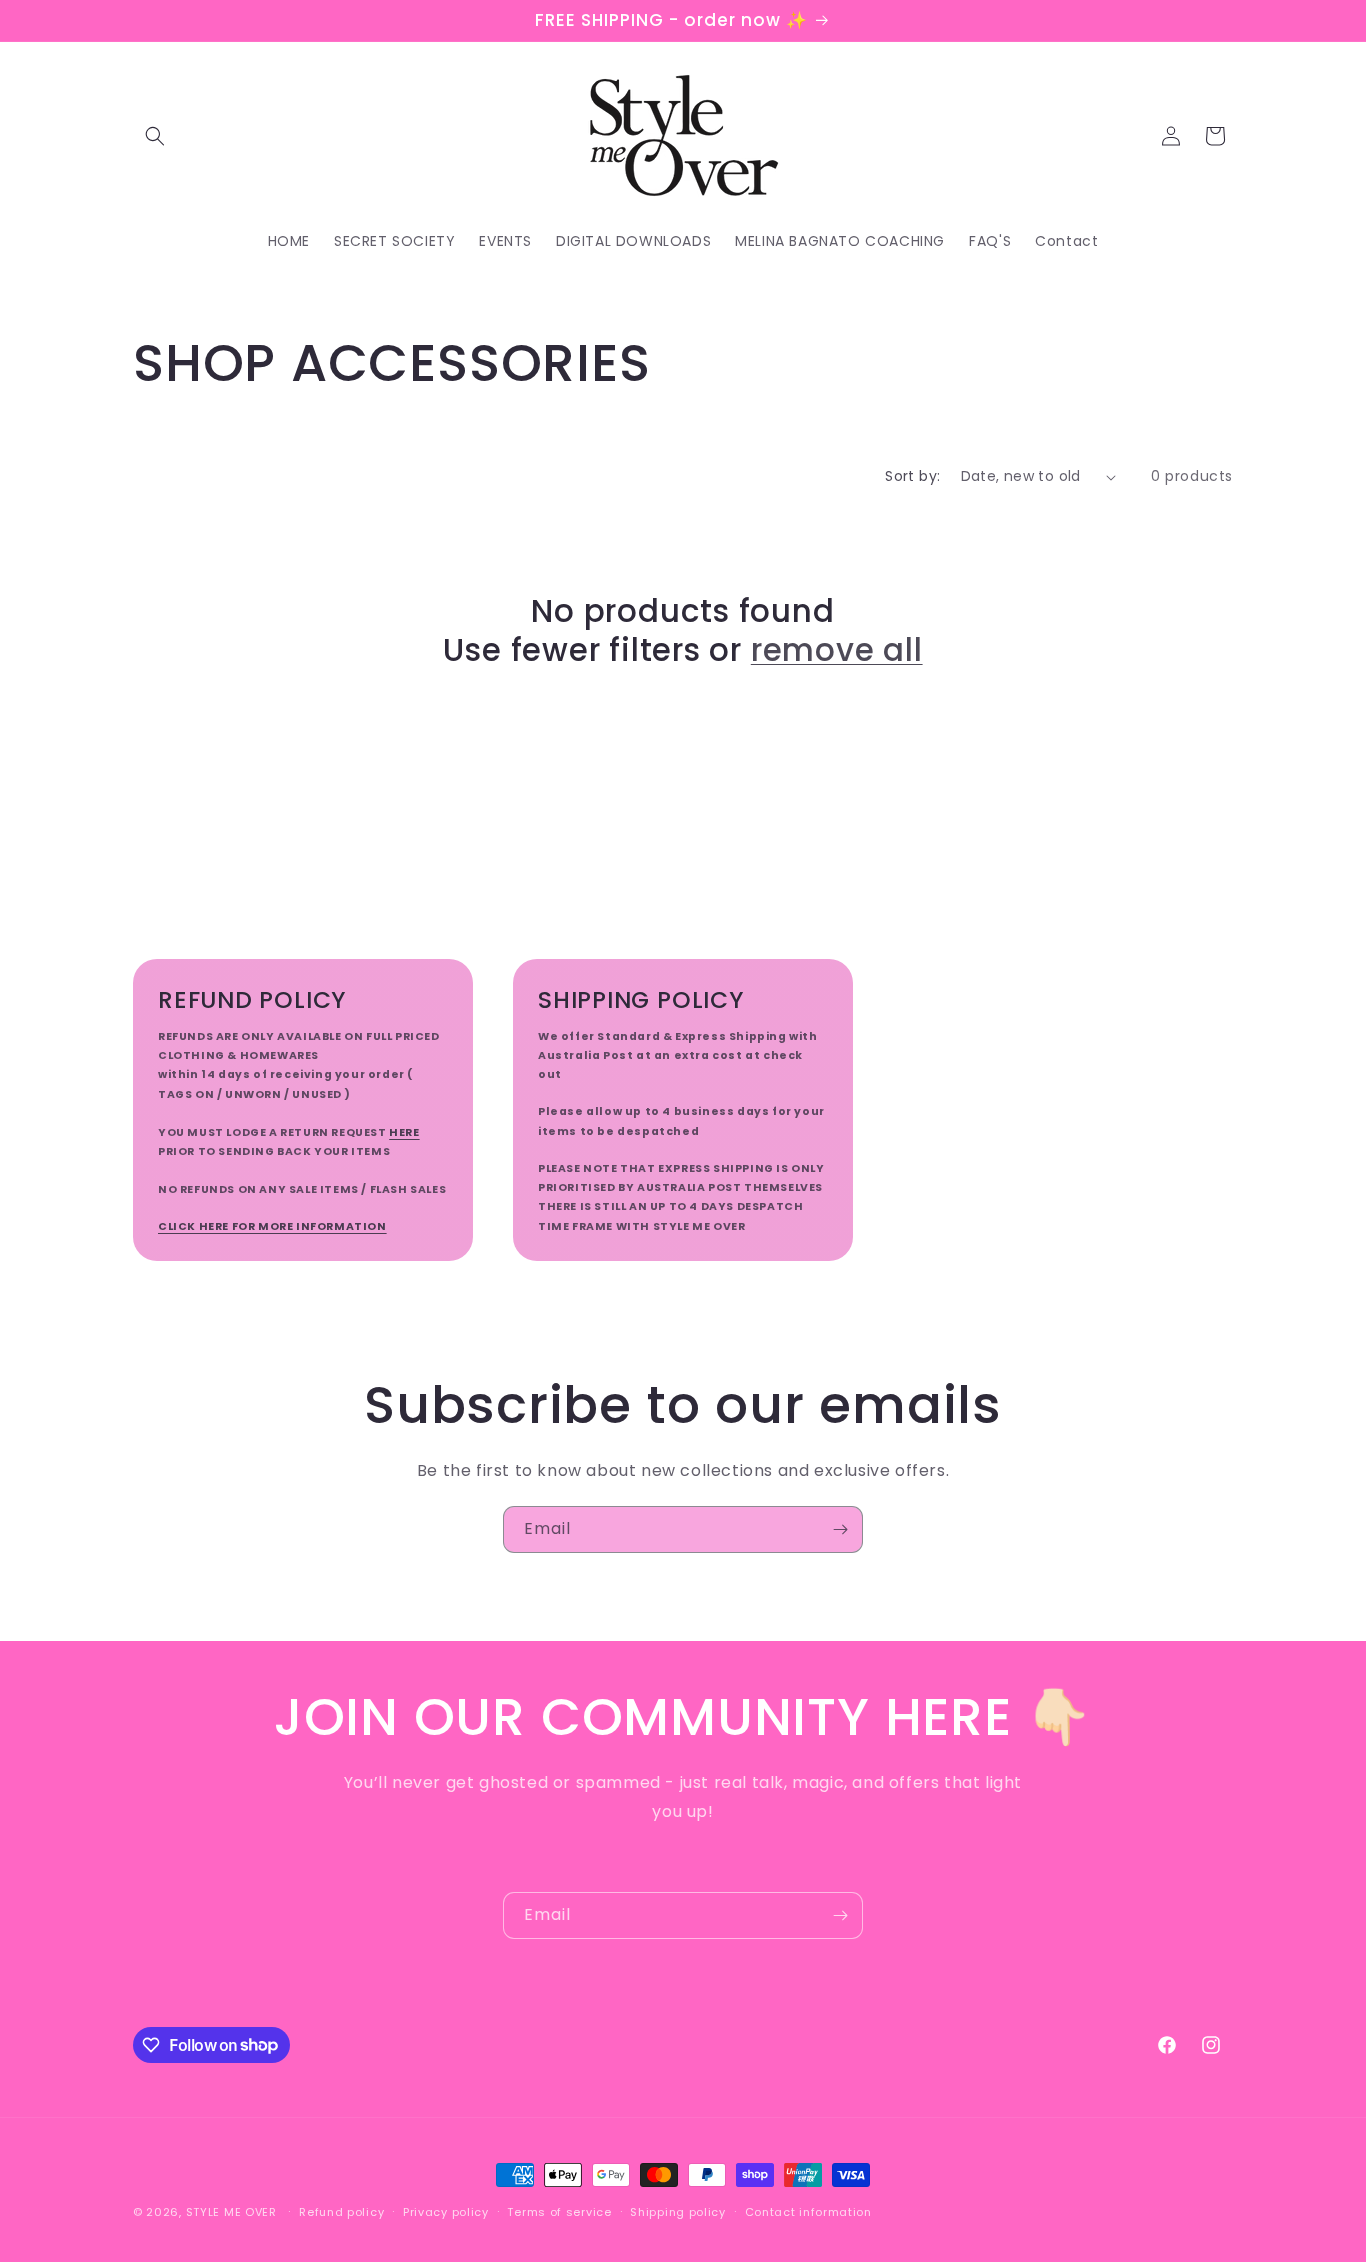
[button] (155, 136)
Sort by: (912, 476)
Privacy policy (446, 2211)
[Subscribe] (840, 1529)
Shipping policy (678, 2211)
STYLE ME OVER (231, 2212)
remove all (837, 650)
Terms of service (559, 2211)
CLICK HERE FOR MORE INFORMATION (272, 1226)
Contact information (808, 2211)
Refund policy (341, 2211)
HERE (404, 1132)
